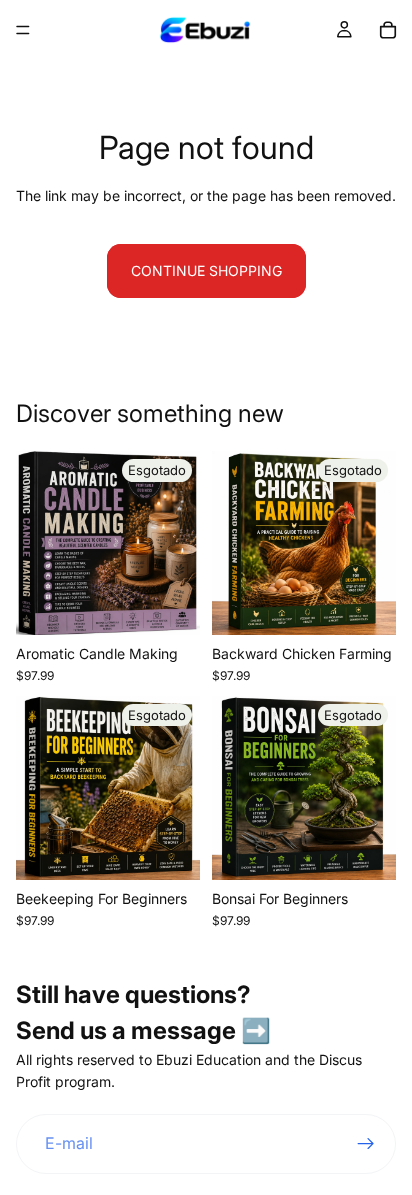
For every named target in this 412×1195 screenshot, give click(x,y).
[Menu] (23, 30)
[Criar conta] (366, 1144)
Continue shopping (206, 270)
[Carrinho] (388, 30)
